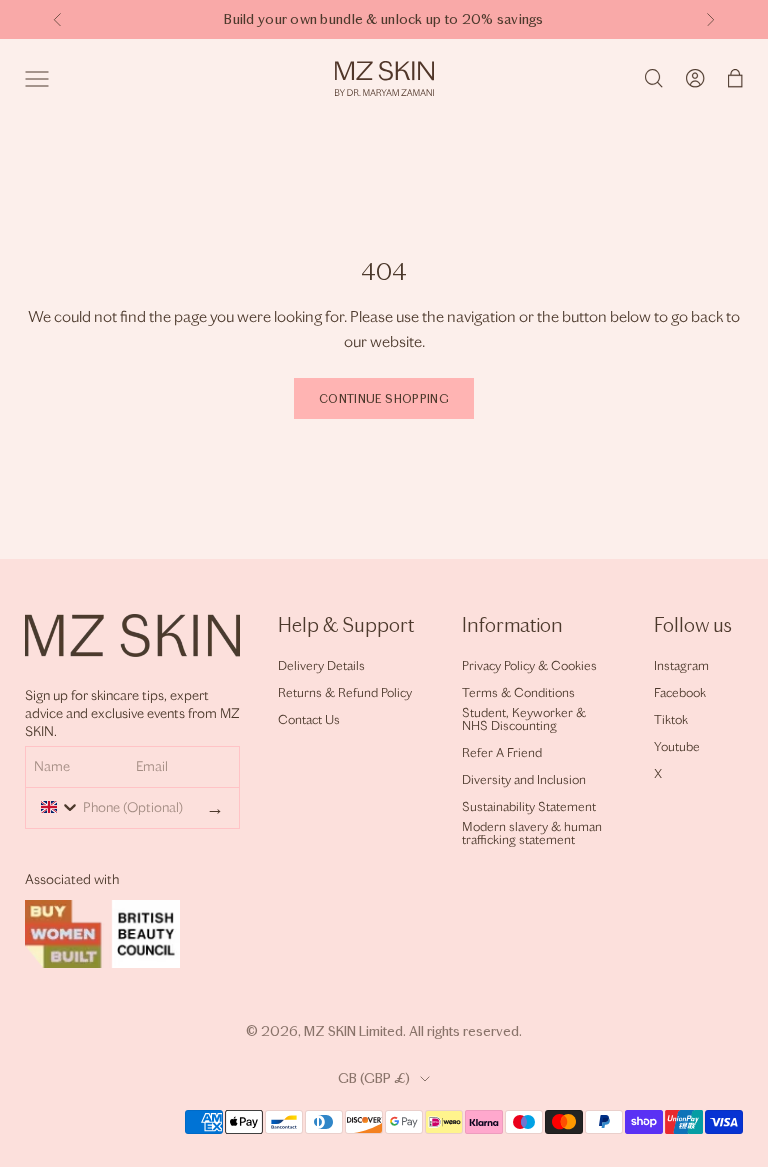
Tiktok (671, 719)
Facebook (680, 692)
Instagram (681, 665)
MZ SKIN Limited (353, 1031)
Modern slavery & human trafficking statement (532, 833)
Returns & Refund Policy (345, 692)
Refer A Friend (502, 752)
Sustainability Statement (529, 806)
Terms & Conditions (518, 692)
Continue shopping (384, 399)
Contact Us (309, 719)
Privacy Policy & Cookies (529, 665)
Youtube (677, 746)
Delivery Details (321, 665)
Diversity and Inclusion (524, 779)
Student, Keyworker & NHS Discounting (524, 719)
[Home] (384, 78)
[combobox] (55, 807)
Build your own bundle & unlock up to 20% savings (383, 19)
